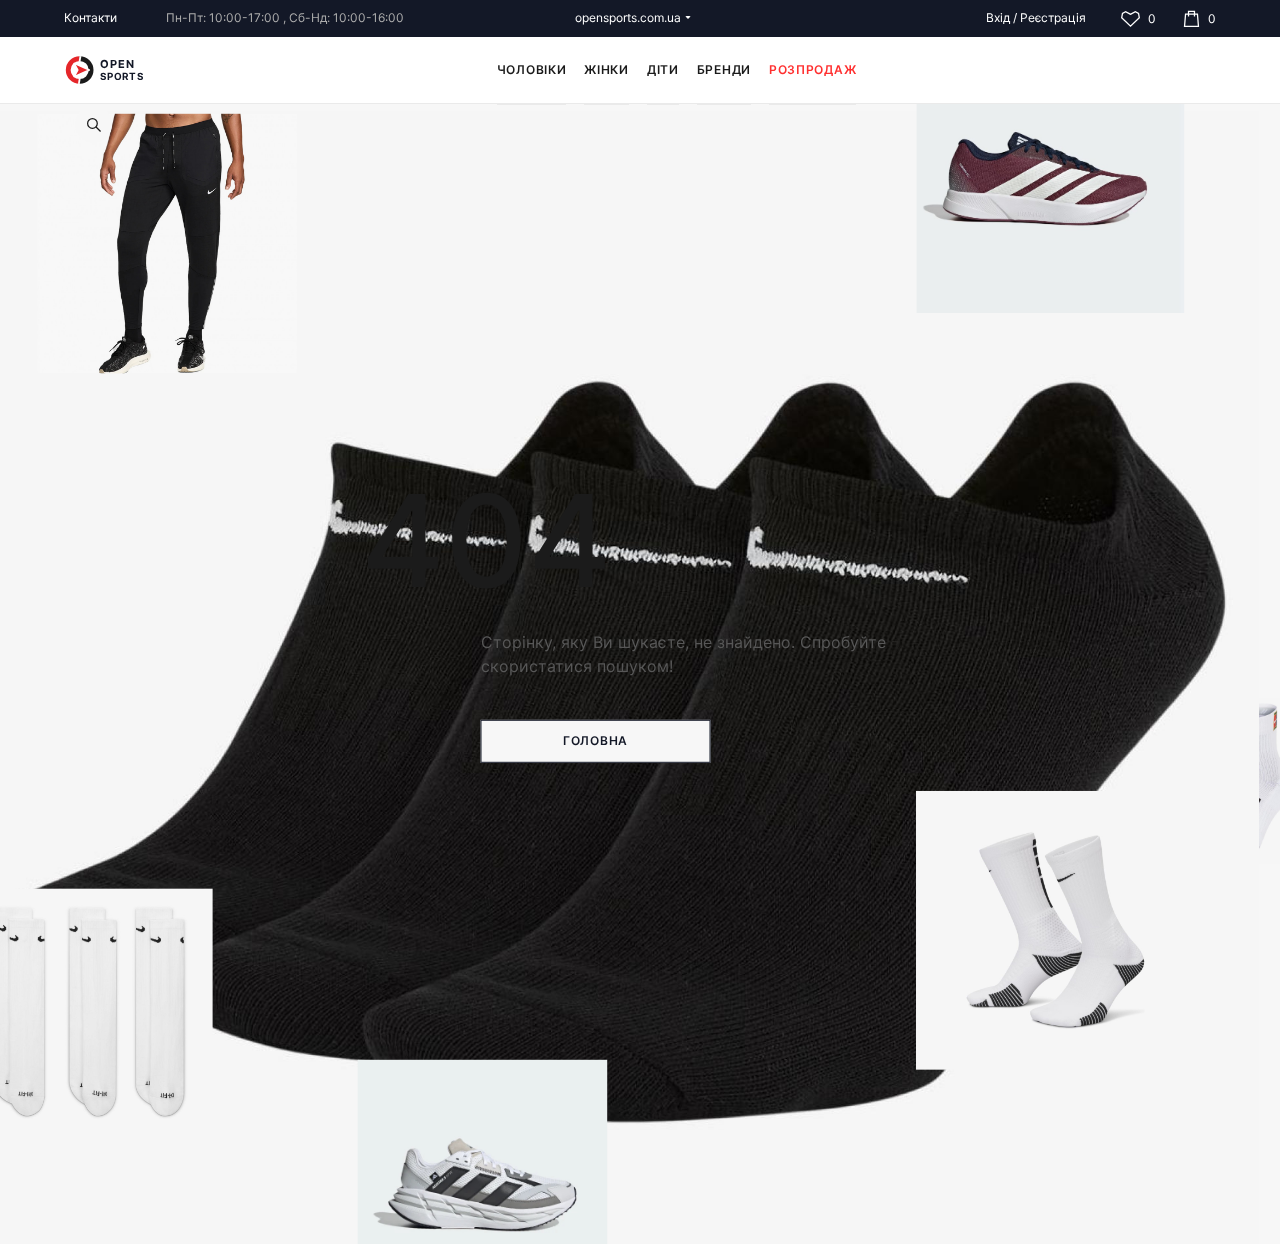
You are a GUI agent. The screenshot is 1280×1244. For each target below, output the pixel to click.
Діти (663, 69)
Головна (595, 740)
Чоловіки (532, 69)
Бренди (724, 69)
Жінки (606, 69)
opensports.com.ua (628, 17)
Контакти (90, 17)
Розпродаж (812, 69)
